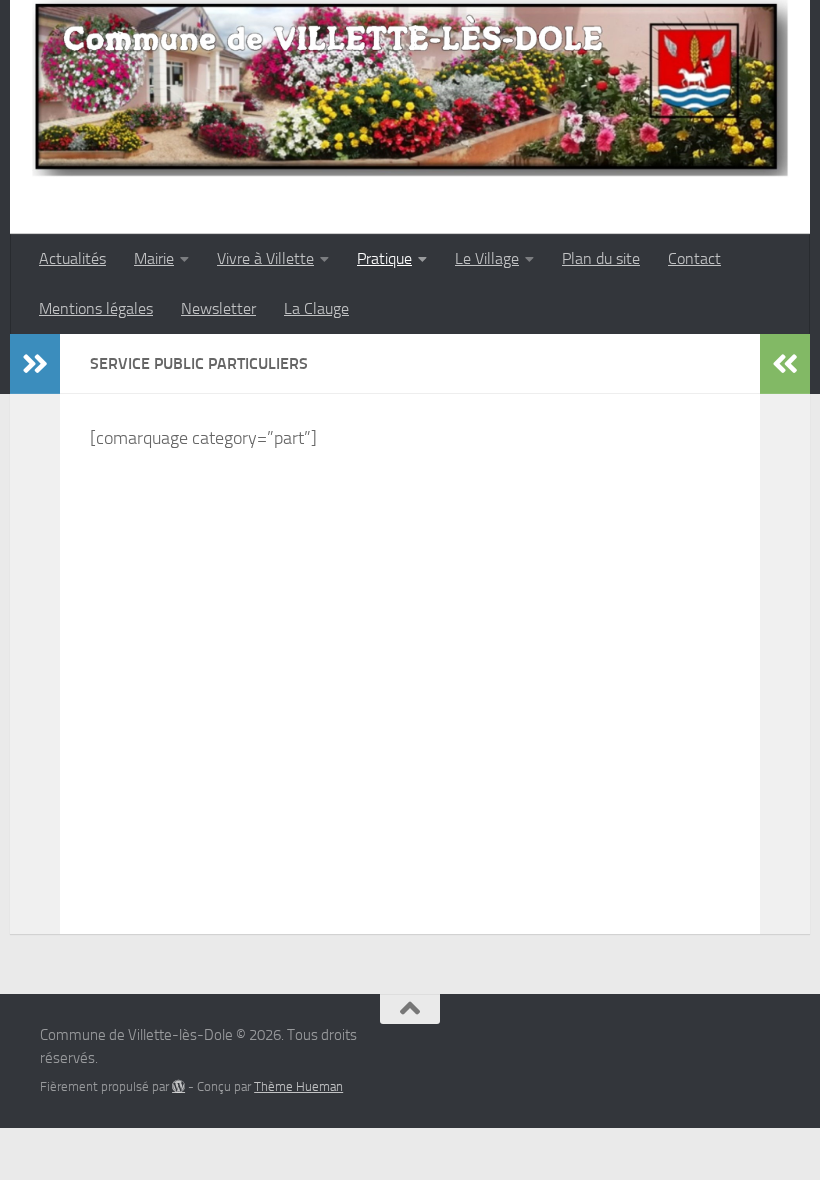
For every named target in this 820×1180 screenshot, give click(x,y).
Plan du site (601, 258)
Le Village (487, 258)
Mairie (154, 258)
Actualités (72, 258)
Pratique (384, 258)
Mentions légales (96, 308)
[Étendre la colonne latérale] (35, 364)
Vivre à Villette (265, 258)
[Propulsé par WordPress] (178, 1086)
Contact (694, 258)
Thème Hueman (298, 1086)
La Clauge (316, 308)
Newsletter (218, 308)
